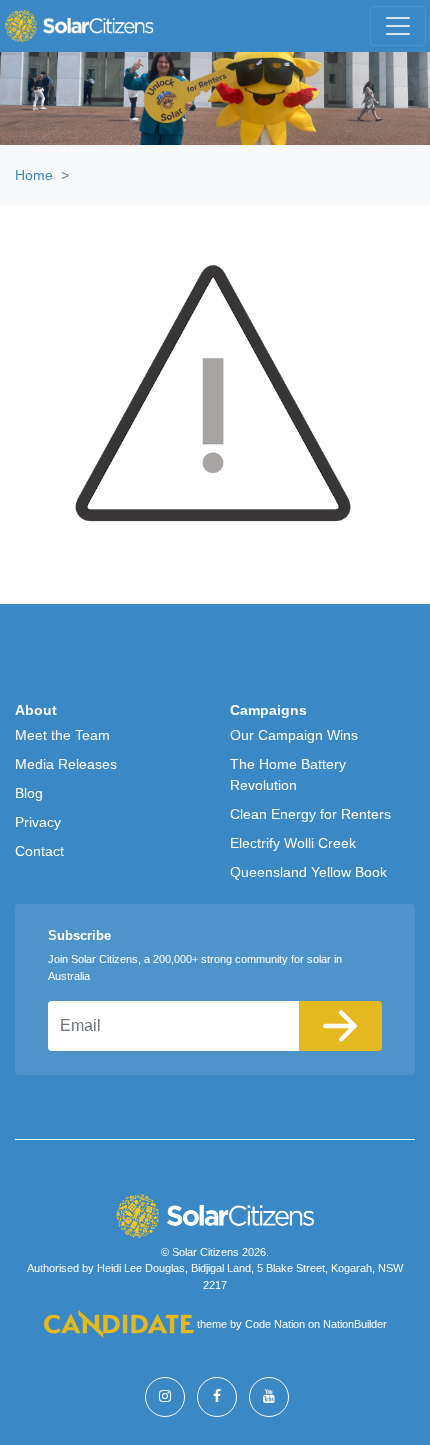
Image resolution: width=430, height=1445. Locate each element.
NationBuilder (355, 1325)
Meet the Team (62, 735)
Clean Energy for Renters (310, 814)
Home (34, 175)
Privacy (38, 822)
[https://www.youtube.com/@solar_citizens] (269, 1397)
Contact (39, 851)
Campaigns (268, 710)
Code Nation (275, 1325)
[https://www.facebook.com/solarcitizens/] (217, 1397)
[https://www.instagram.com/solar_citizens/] (165, 1397)
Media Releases (66, 764)
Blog (29, 793)
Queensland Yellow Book (308, 872)
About (36, 710)
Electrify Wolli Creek (293, 843)
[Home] (79, 26)
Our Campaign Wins (294, 735)
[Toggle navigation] (398, 26)
